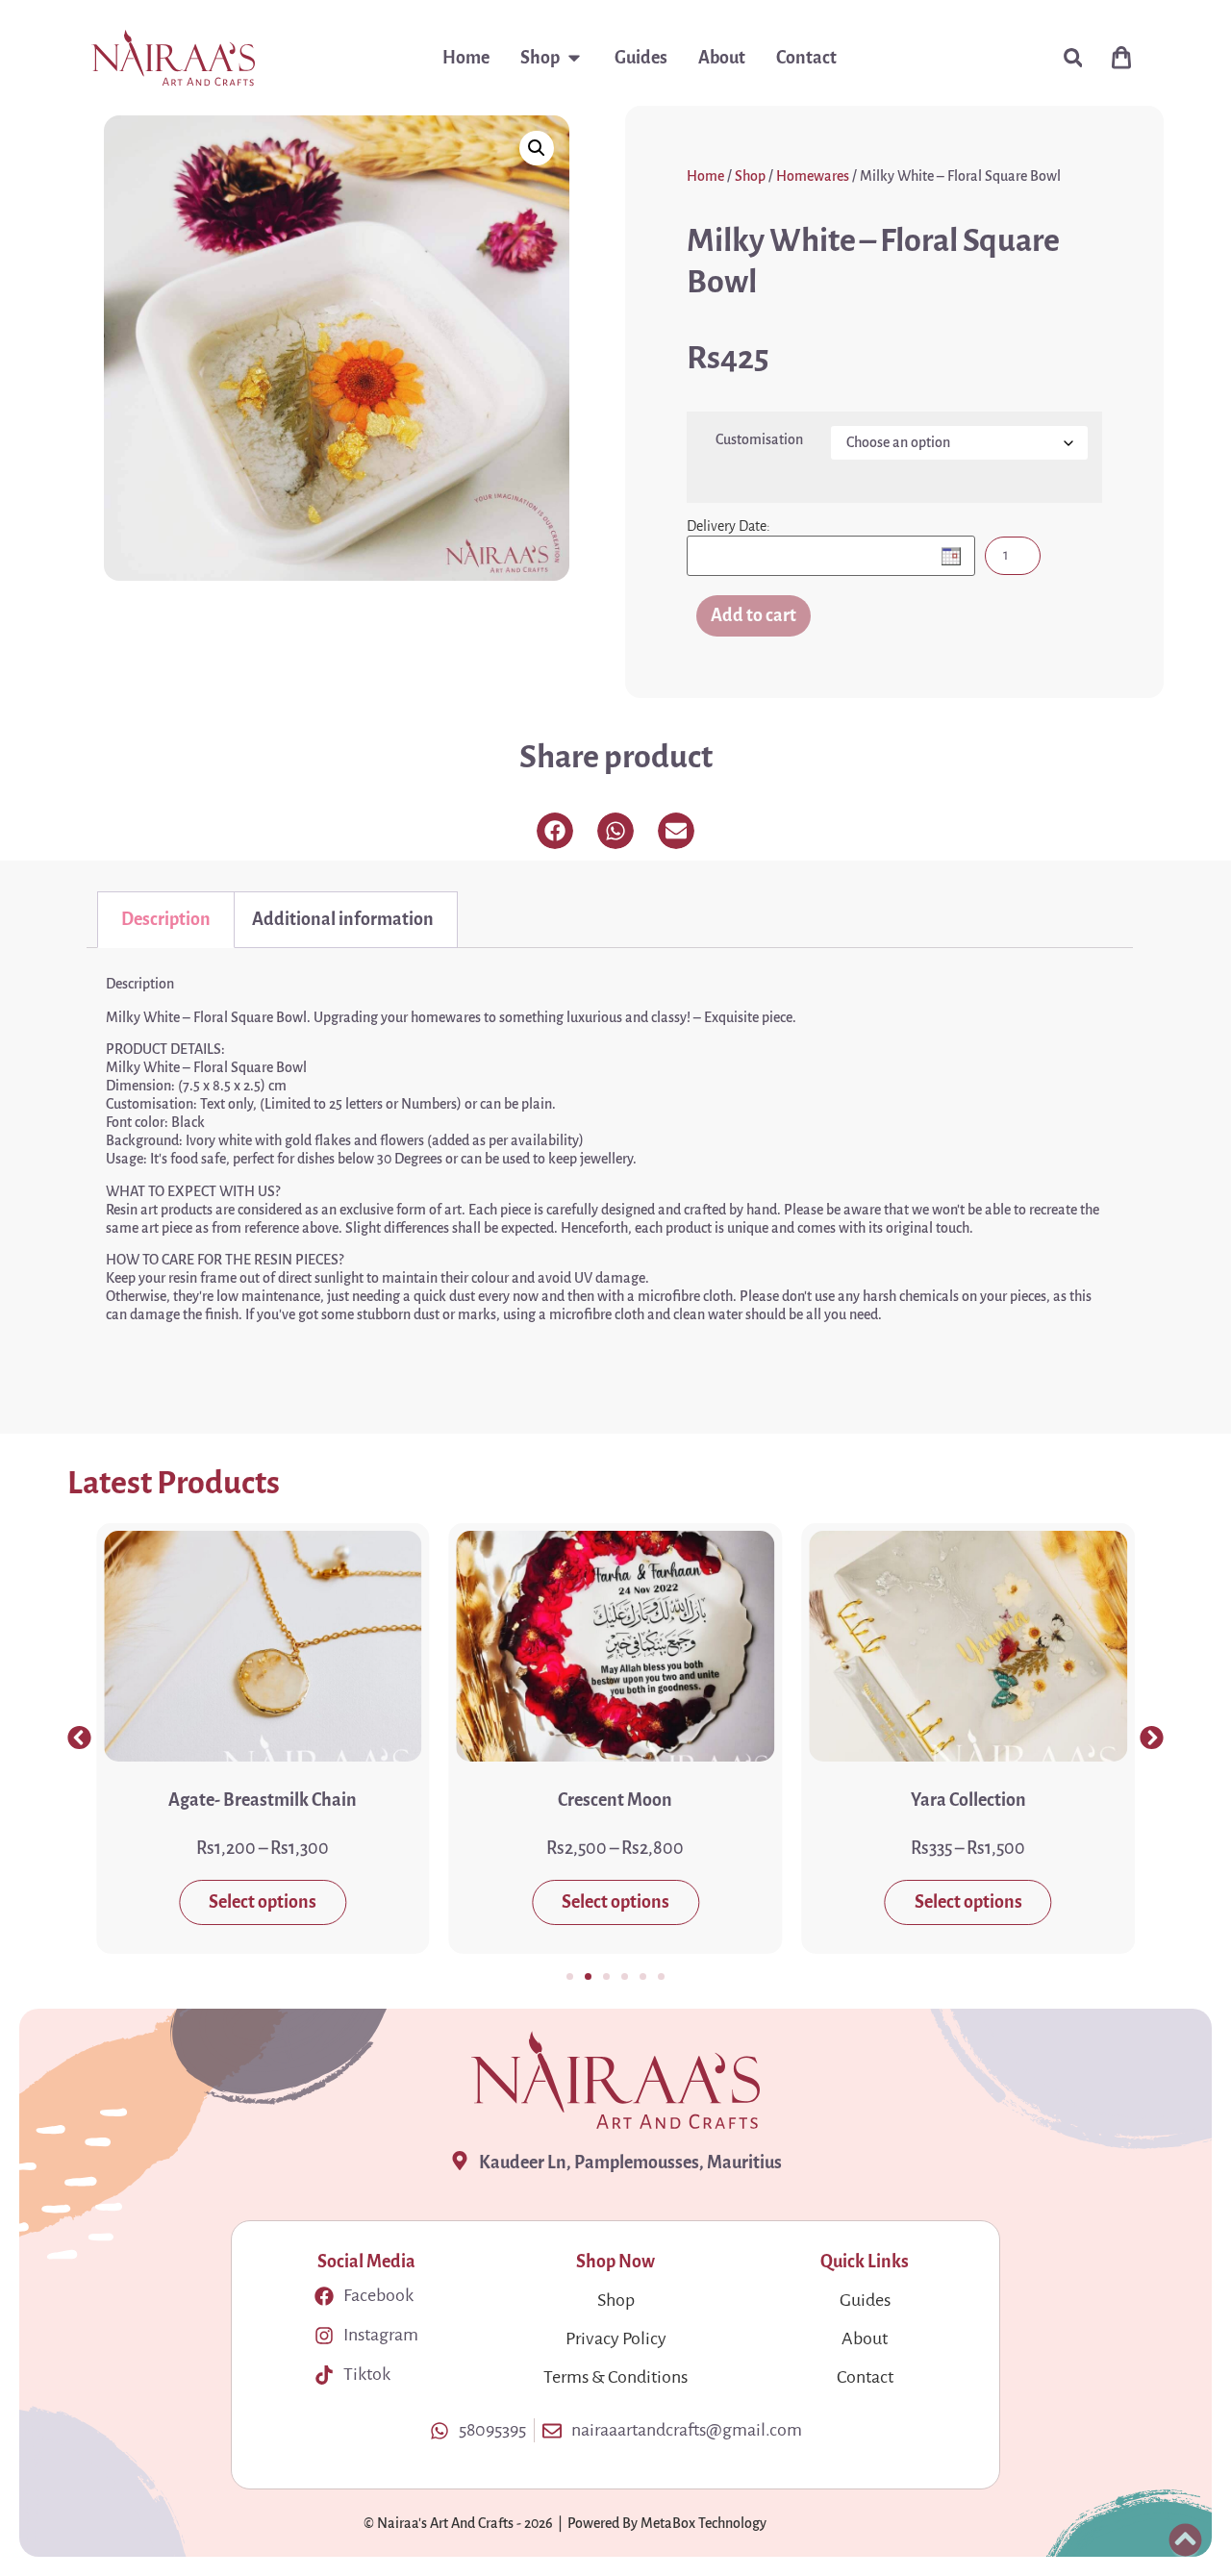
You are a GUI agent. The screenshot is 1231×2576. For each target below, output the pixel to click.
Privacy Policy (616, 2338)
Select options (263, 1902)
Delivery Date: (729, 527)
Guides (865, 2300)
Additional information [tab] (343, 919)
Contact (865, 2377)
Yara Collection (968, 1800)
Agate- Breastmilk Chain (263, 1800)
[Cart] (1121, 57)
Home (705, 176)
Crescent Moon (615, 1800)
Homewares (813, 176)
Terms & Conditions (615, 2377)
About (865, 2338)
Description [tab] (166, 919)
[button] (1073, 58)
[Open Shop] (574, 58)
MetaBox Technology (703, 2524)
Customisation (759, 440)
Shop (750, 176)
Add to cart (754, 615)
